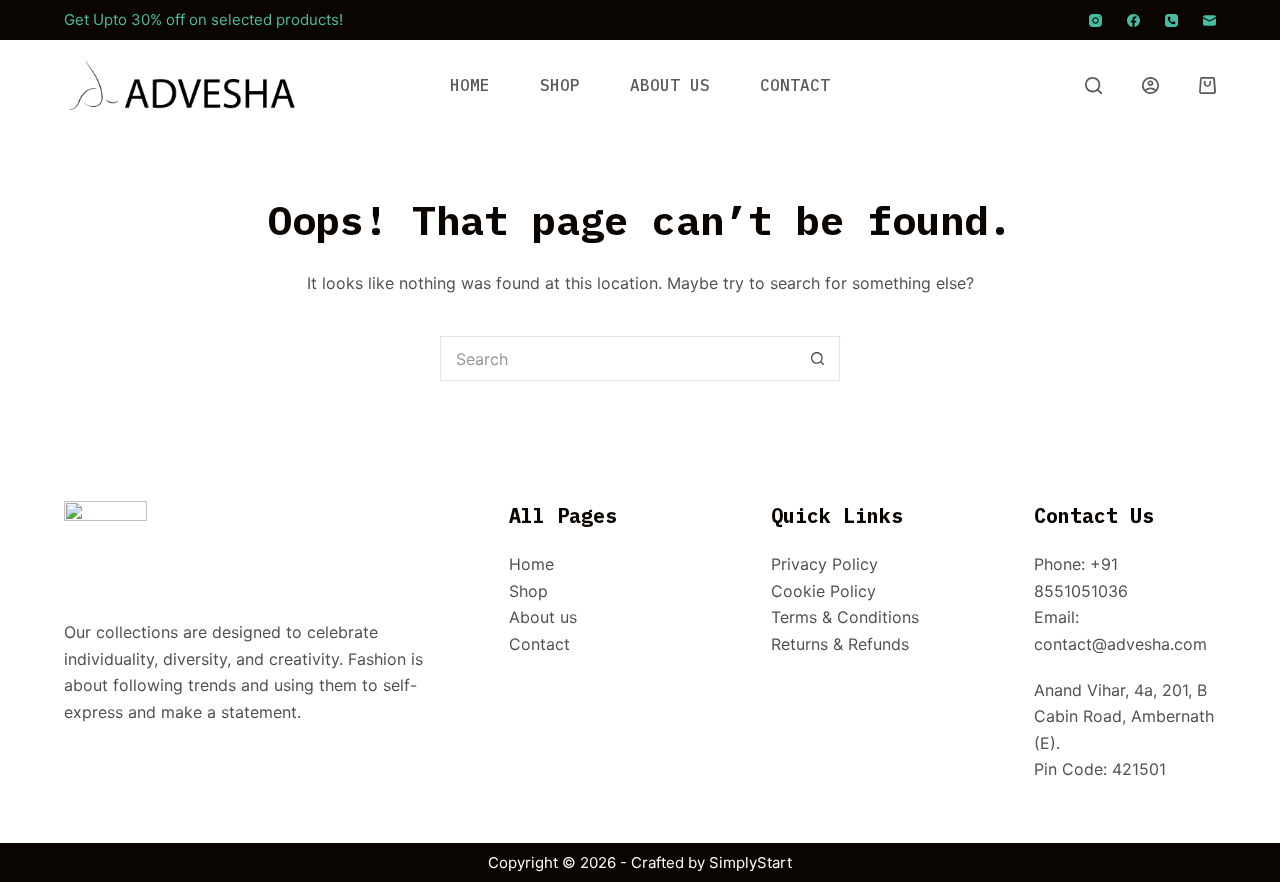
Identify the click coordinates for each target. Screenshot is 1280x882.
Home (531, 564)
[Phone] (1171, 20)
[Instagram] (1095, 20)
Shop (528, 591)
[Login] (1150, 85)
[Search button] (817, 358)
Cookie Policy (823, 591)
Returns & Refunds (840, 644)
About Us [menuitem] (670, 85)
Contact (539, 644)
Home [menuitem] (470, 85)
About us (543, 617)
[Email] (1209, 20)
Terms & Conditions (845, 617)
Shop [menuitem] (560, 85)
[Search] (1093, 85)
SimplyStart (750, 862)
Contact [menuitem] (795, 85)
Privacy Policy (824, 564)
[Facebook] (1133, 20)
